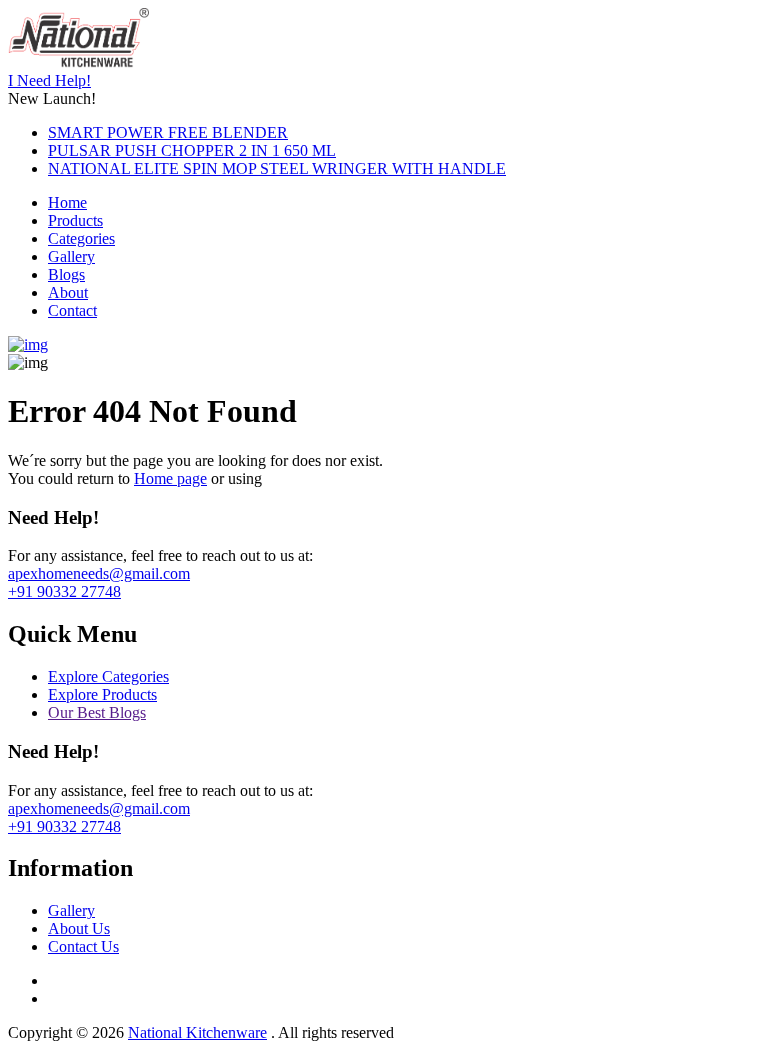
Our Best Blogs (97, 712)
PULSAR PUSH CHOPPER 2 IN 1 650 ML (192, 150)
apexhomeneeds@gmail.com (99, 573)
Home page (170, 478)
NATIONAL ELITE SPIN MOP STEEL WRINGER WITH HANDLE (277, 168)
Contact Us (83, 946)
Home (67, 202)
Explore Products (102, 694)
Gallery (71, 256)
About (68, 292)
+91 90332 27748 (64, 591)
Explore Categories (108, 676)
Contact (72, 310)
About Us (79, 928)
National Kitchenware (197, 1032)
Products (75, 220)
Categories (81, 238)
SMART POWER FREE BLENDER (168, 132)
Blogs (66, 274)
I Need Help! (49, 80)
